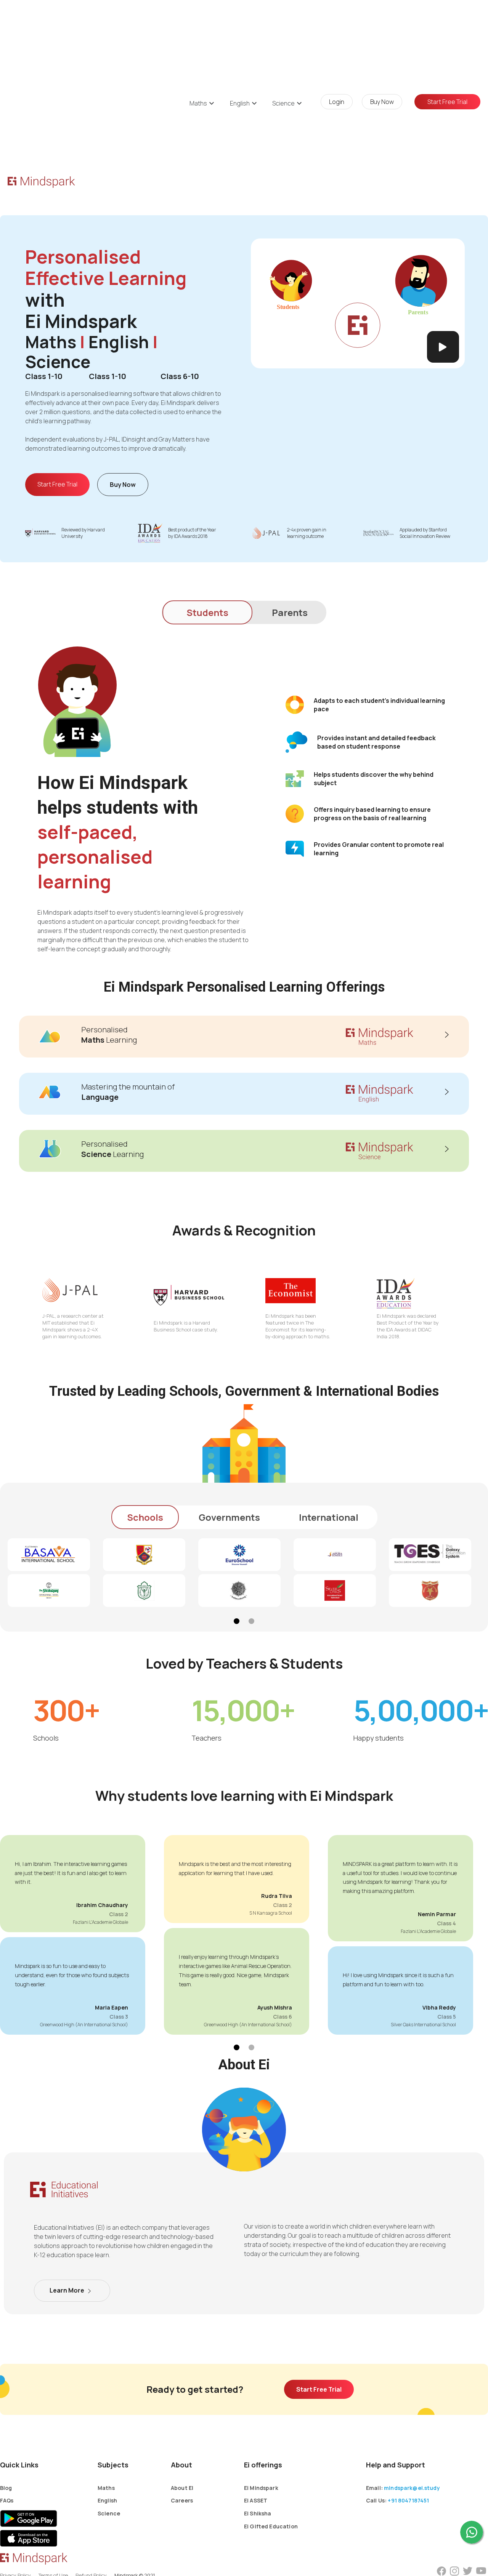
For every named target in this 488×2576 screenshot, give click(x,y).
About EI (182, 2488)
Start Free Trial (57, 484)
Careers (182, 2500)
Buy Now (123, 485)
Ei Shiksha (258, 2513)
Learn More (67, 2290)
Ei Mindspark (261, 2488)
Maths (106, 2488)
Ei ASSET (256, 2500)
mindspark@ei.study (412, 2488)
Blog (6, 2488)
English (107, 2500)
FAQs (7, 2500)
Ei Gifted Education (271, 2526)
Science (109, 2513)
